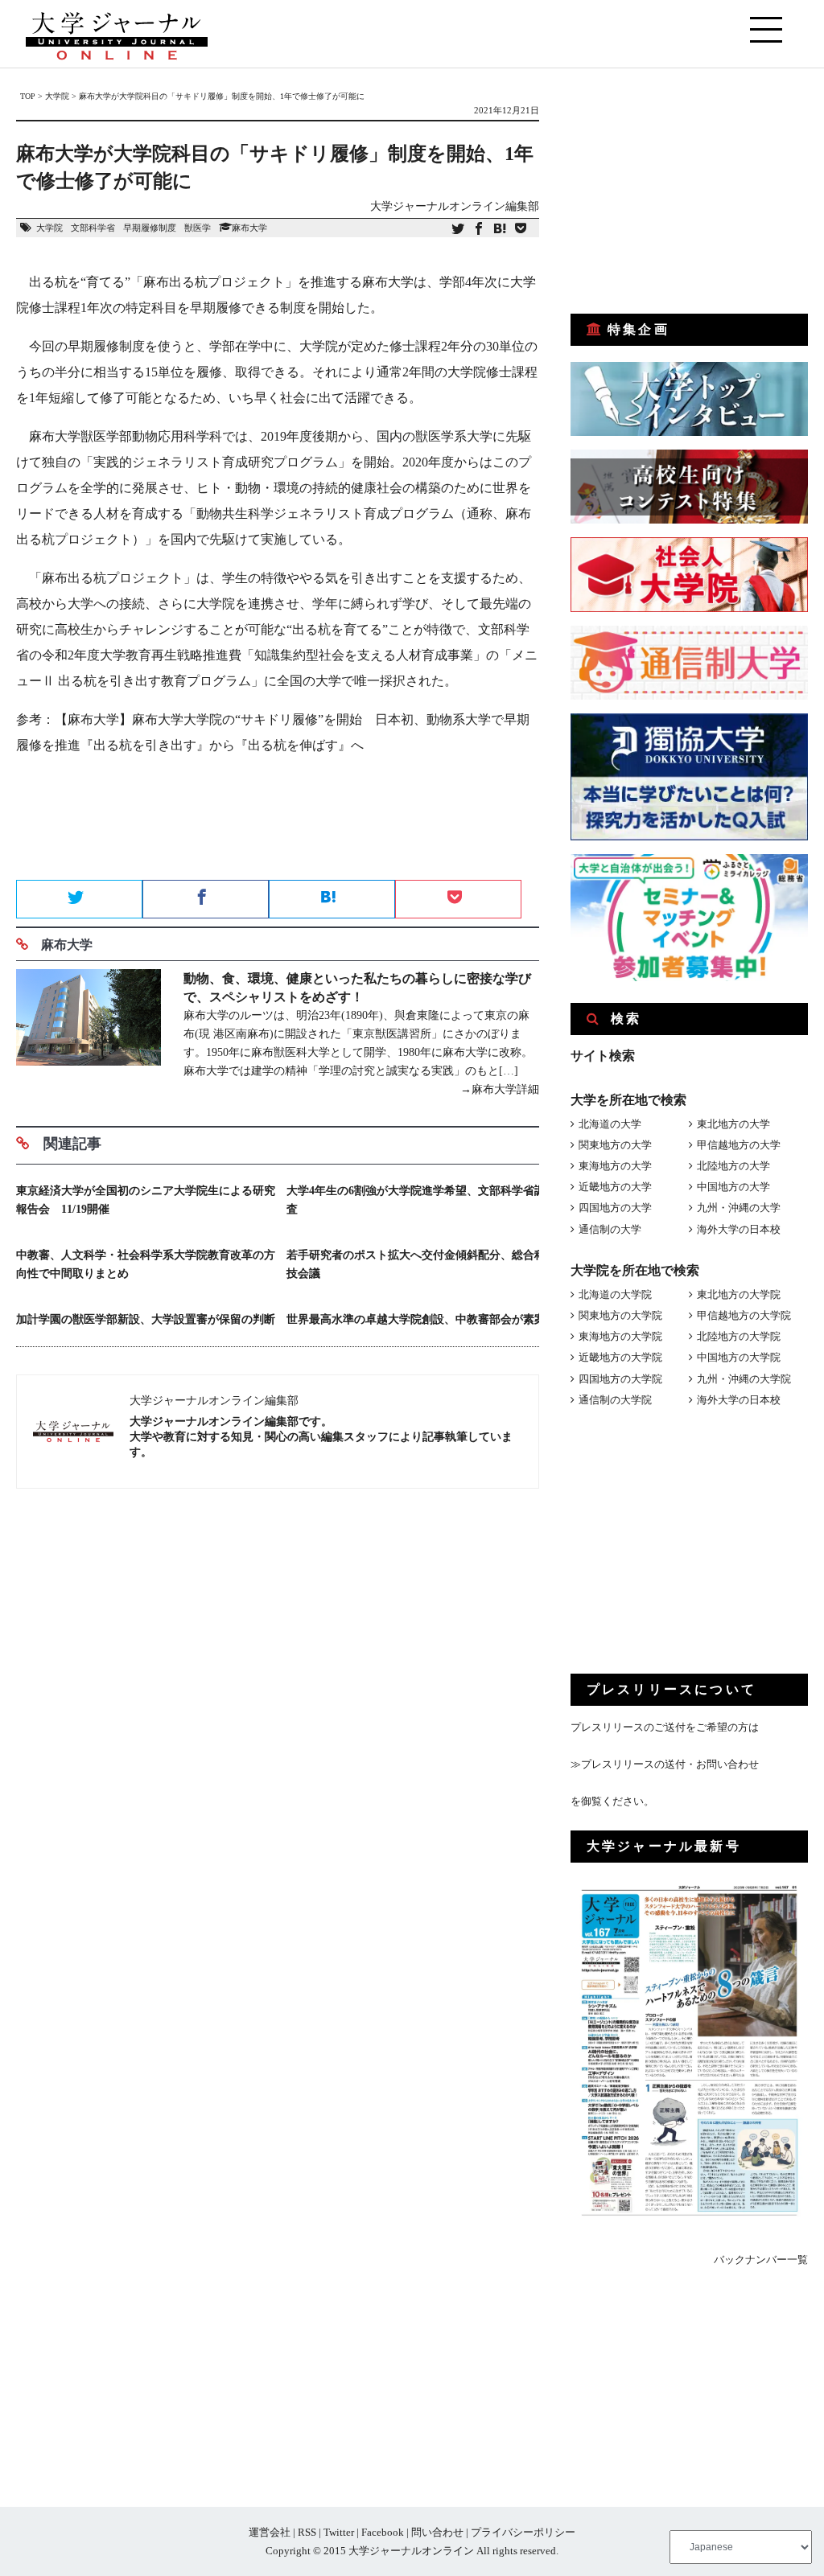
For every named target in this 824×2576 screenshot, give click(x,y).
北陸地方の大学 (733, 1166)
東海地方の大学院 (620, 1336)
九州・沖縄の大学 (739, 1208)
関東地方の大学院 (620, 1315)
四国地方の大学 (615, 1208)
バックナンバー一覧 (761, 2260)
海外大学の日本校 (739, 1229)
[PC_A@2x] (689, 978)
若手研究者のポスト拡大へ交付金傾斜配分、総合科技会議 (416, 1264)
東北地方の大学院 (739, 1294)
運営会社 (270, 2532)
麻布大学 (249, 228)
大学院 (49, 228)
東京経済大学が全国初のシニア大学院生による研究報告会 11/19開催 (146, 1200)
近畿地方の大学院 (620, 1357)
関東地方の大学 (615, 1145)
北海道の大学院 (615, 1294)
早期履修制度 (150, 228)
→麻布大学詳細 (500, 1089)
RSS (307, 2532)
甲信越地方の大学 (739, 1145)
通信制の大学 (610, 1229)
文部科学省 (93, 228)
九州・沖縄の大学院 (744, 1379)
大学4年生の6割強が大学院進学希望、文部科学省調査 (416, 1200)
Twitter (339, 2532)
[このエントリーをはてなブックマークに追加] (500, 230)
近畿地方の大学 (615, 1187)
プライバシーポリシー (523, 2532)
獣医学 (198, 228)
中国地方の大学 (733, 1187)
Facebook (383, 2532)
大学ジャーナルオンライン (411, 2551)
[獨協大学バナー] (689, 837)
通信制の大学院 (615, 1400)
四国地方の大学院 (620, 1379)
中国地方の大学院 (739, 1357)
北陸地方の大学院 (739, 1336)
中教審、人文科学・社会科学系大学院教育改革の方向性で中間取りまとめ (146, 1264)
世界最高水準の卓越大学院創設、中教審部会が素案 (416, 1319)
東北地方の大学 (733, 1124)
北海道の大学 (610, 1124)
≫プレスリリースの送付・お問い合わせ (665, 1764)
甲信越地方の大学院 (744, 1315)
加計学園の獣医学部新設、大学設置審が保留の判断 (146, 1319)
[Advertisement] (278, 823)
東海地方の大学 (615, 1166)
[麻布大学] (89, 1034)
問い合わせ (437, 2532)
